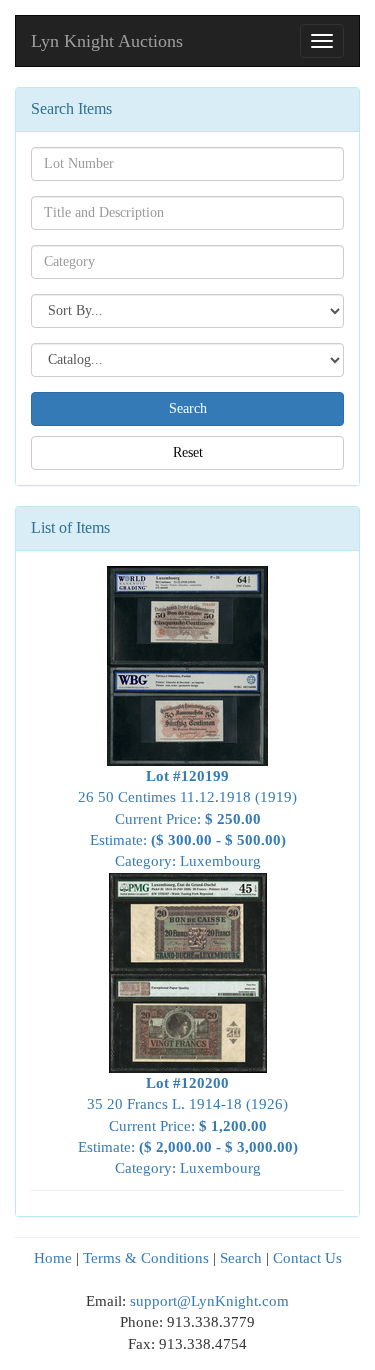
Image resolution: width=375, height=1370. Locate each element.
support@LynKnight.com (209, 1301)
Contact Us (307, 1258)
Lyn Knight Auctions (107, 41)
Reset (188, 452)
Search (241, 1258)
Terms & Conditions (146, 1258)
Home (53, 1258)
